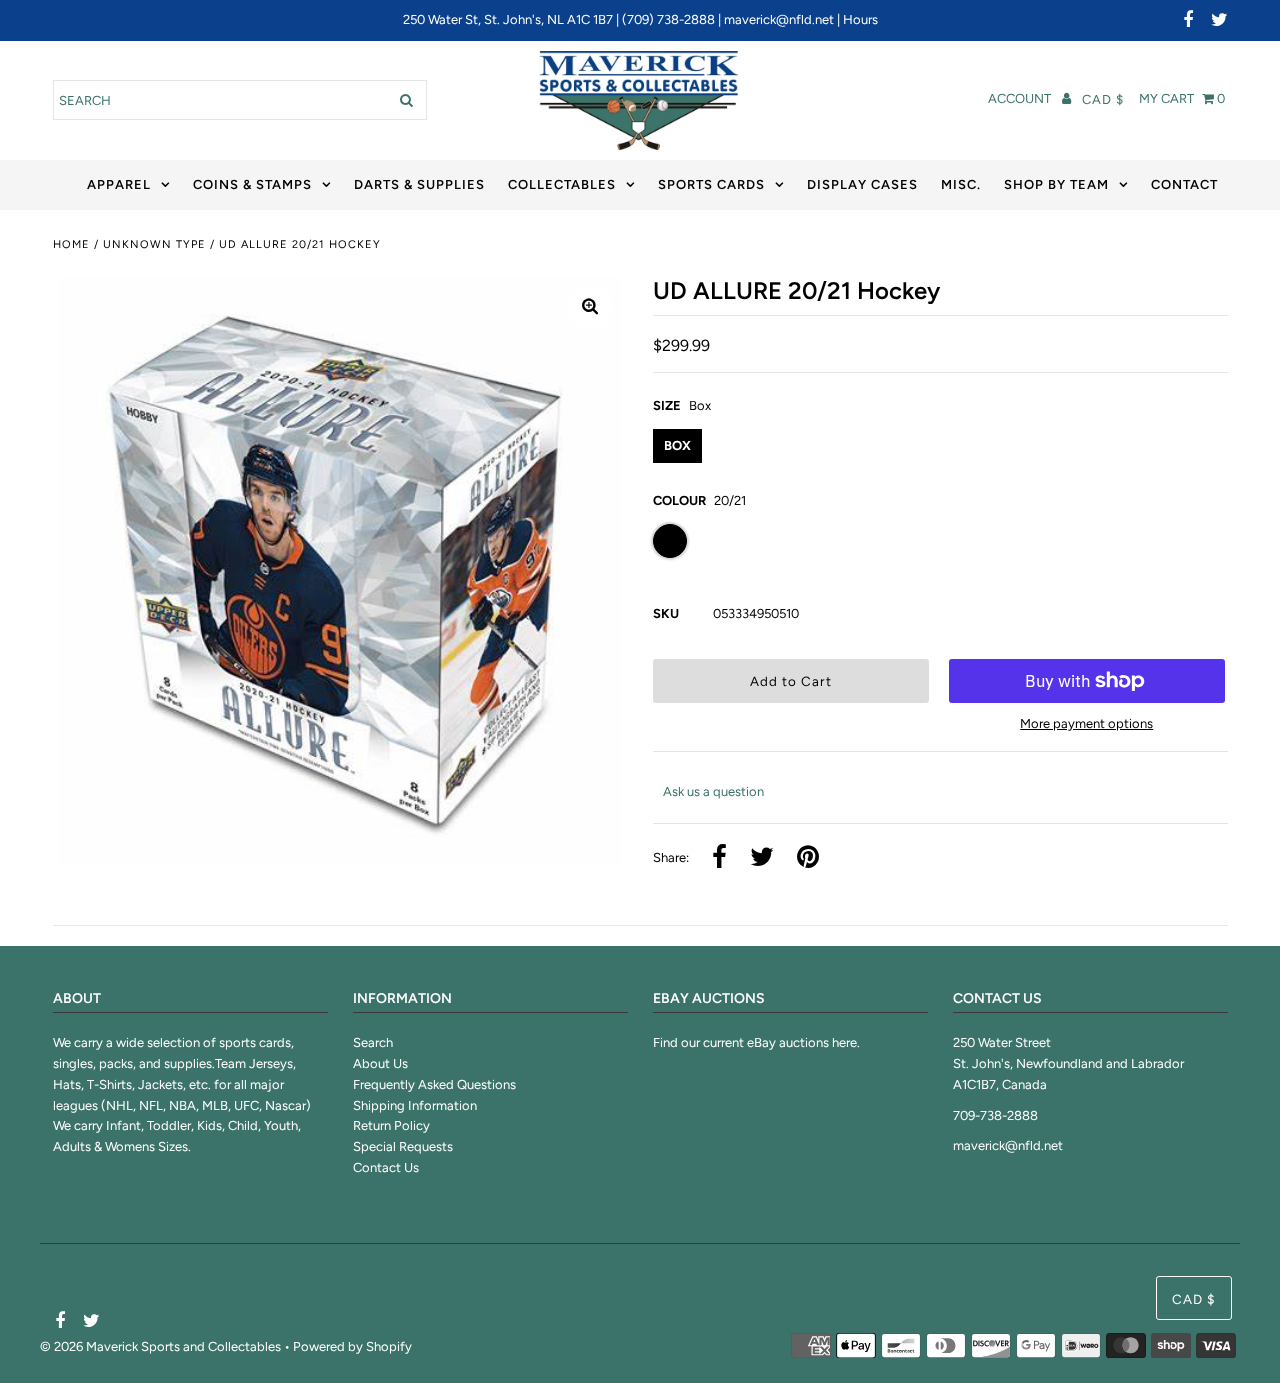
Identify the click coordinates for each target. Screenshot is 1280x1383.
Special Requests (403, 1146)
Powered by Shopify (352, 1346)
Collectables (562, 184)
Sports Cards (711, 184)
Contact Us (386, 1167)
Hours (860, 19)
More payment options (1086, 723)
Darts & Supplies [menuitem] (419, 184)
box (677, 445)
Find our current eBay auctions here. (756, 1042)
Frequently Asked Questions (434, 1084)
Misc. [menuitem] (961, 184)
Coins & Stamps (252, 184)
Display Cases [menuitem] (862, 184)
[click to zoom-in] (590, 308)
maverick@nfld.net (779, 19)
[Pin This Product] (808, 858)
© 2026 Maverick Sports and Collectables (160, 1346)
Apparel (119, 184)
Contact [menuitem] (1184, 184)
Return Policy (391, 1125)
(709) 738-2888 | (673, 19)
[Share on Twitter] (762, 858)
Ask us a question (713, 791)
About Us (380, 1063)
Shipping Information (415, 1105)
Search (373, 1042)
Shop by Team (1056, 184)
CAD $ (1103, 99)
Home (71, 244)
